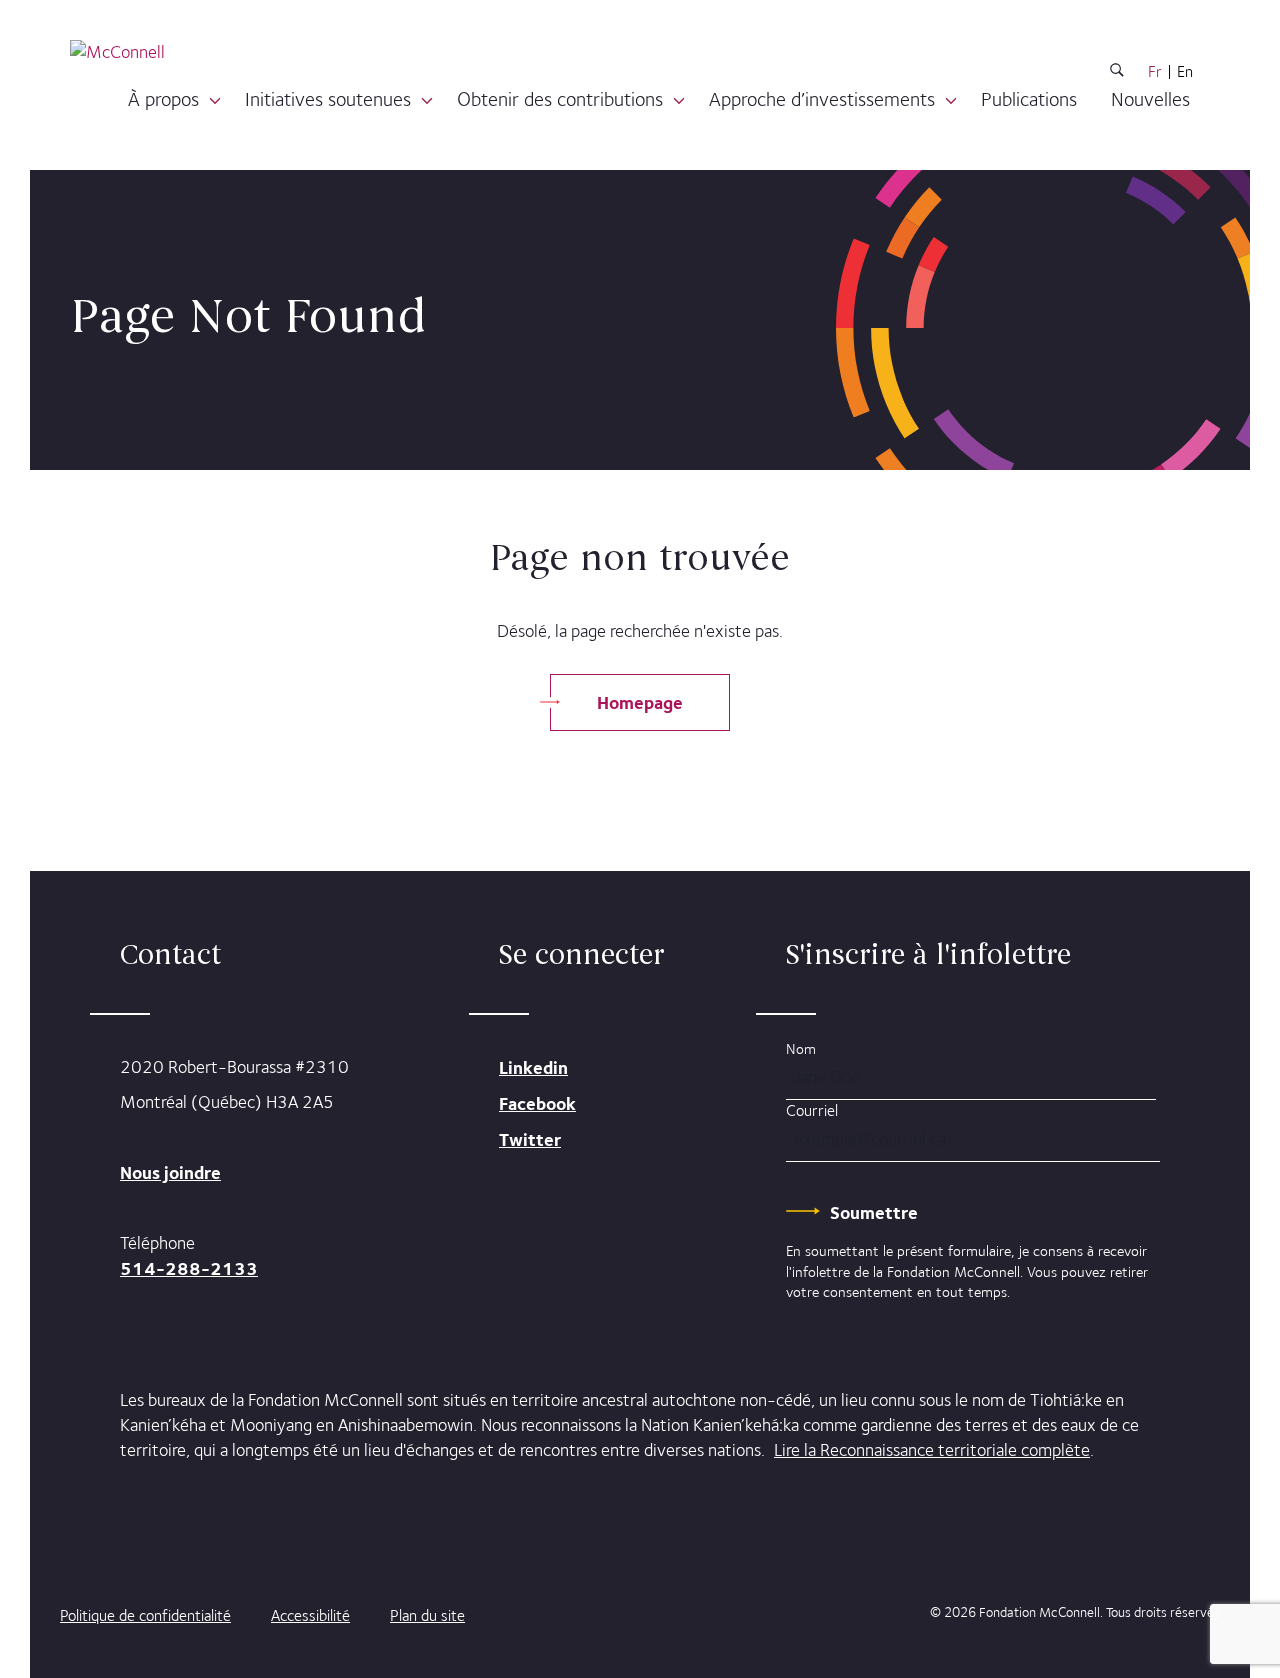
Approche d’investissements (822, 99)
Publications (1029, 99)
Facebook (537, 1103)
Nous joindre (170, 1172)
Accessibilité (310, 1615)
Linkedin (533, 1067)
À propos (163, 99)
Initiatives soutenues (328, 99)
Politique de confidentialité (145, 1615)
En (1185, 72)
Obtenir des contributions (560, 99)
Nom (801, 1048)
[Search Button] (1117, 73)
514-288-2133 (189, 1268)
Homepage (640, 702)
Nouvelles (1150, 99)
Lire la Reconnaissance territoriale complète (932, 1450)
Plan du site (427, 1615)
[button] (215, 101)
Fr (1155, 72)
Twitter (530, 1139)
